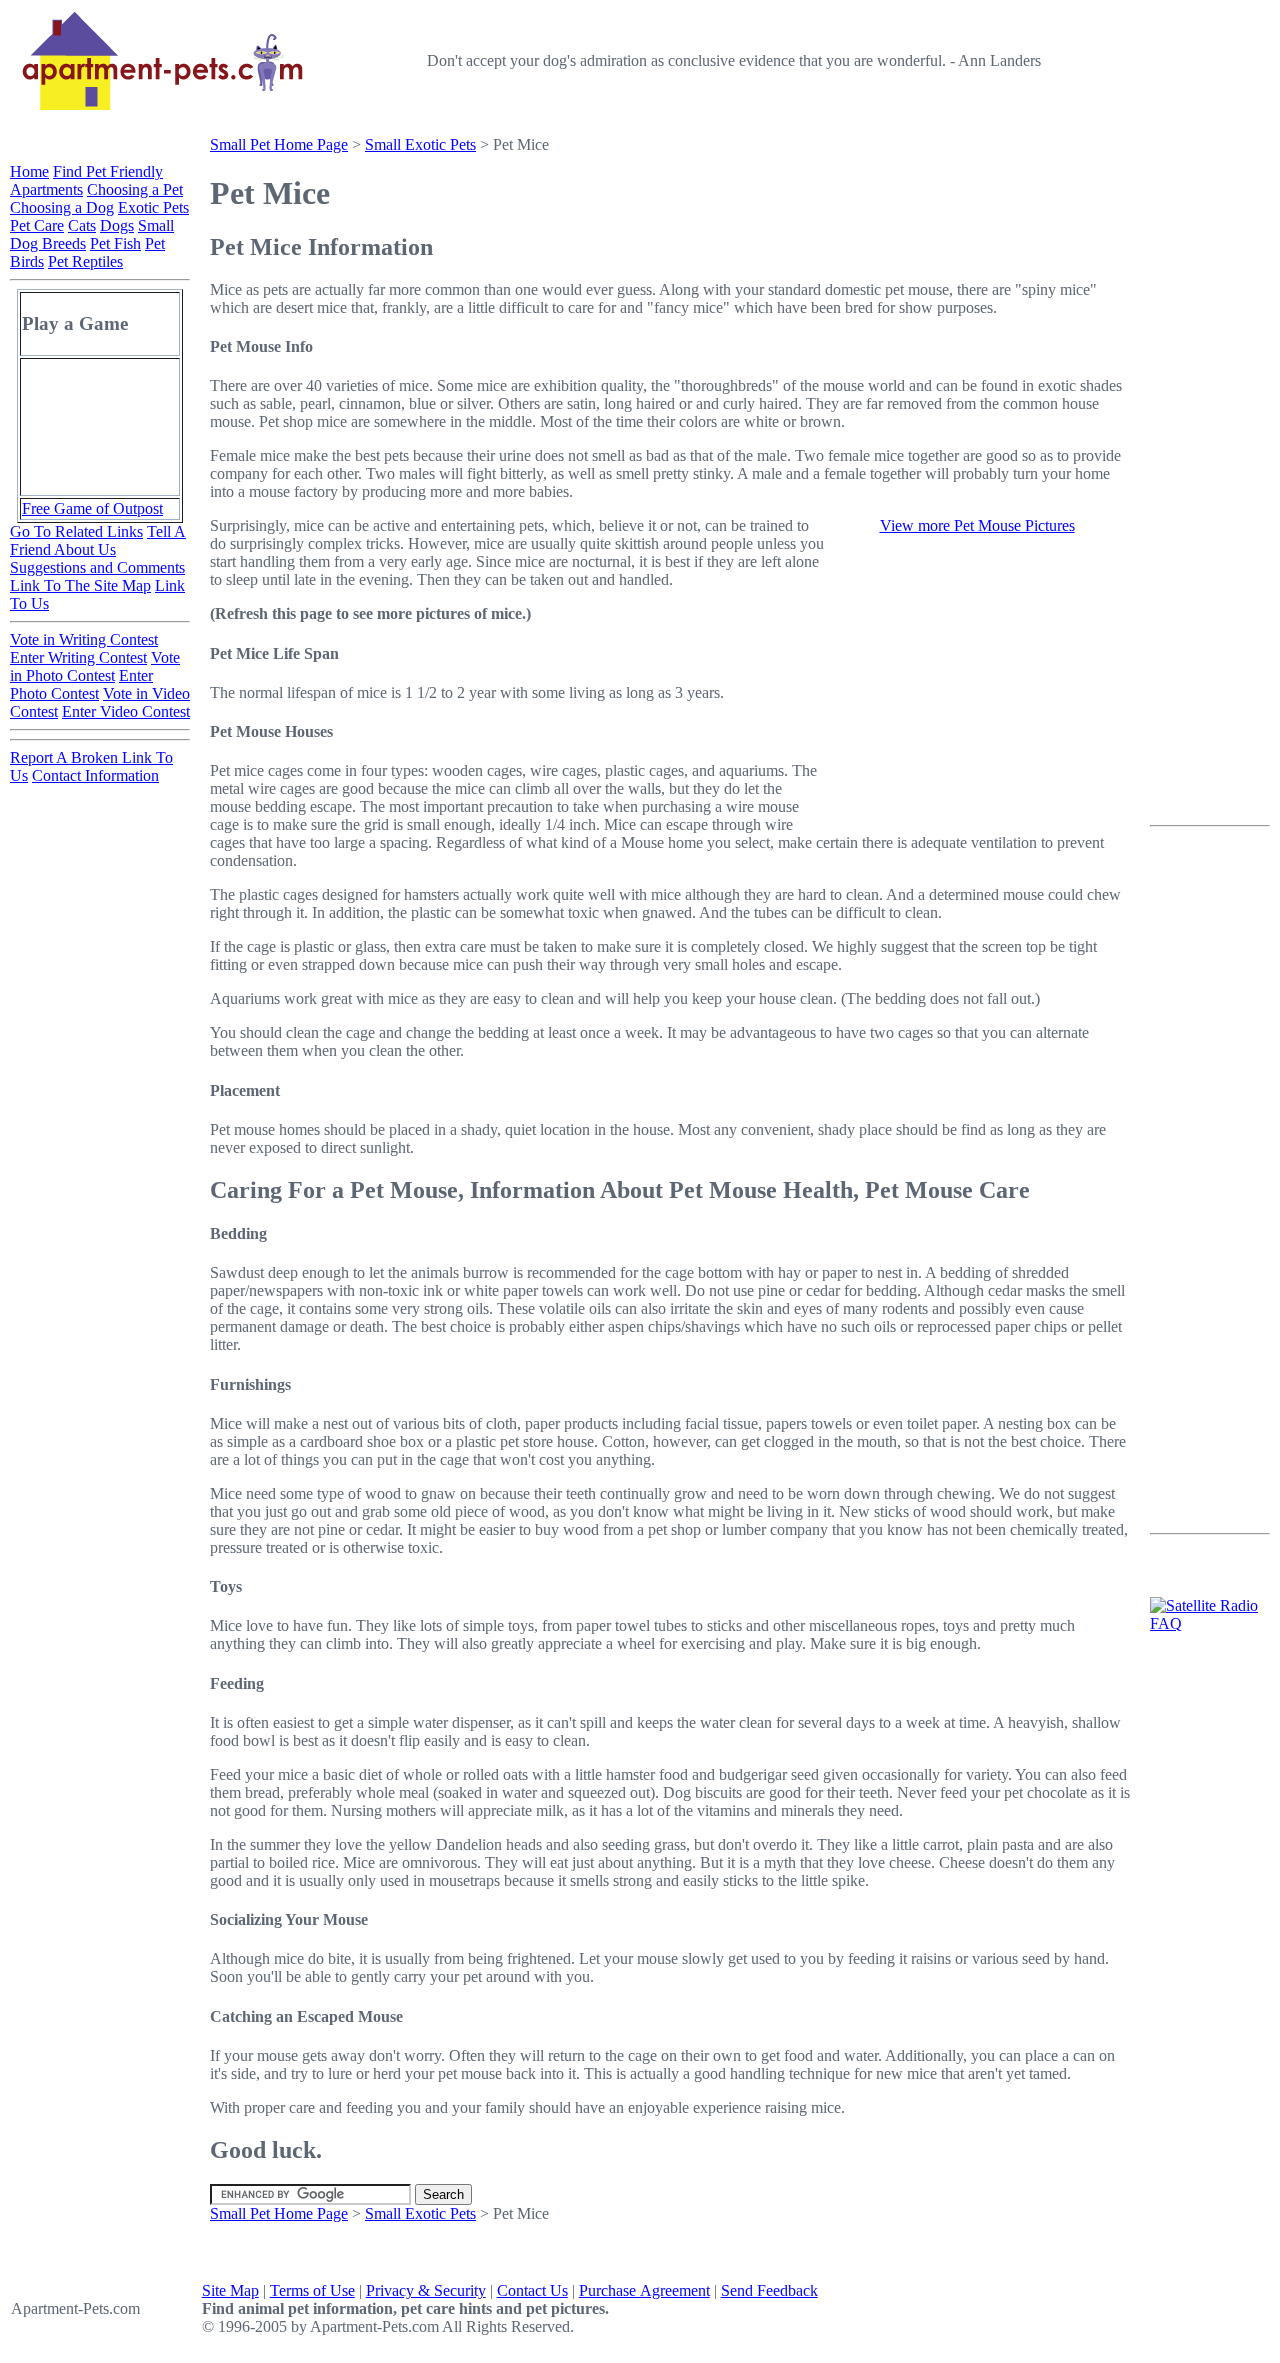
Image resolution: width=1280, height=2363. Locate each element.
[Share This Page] (1095, 239)
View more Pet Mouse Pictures (977, 525)
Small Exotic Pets (420, 144)
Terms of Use (312, 2290)
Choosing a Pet (135, 189)
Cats (82, 225)
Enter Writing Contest (78, 657)
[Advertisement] (1210, 481)
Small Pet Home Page (279, 144)
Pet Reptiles (85, 261)
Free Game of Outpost (92, 508)
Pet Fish (115, 243)
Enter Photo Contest (81, 684)
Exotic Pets (153, 207)
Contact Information (95, 775)
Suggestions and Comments (97, 567)
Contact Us (532, 2290)
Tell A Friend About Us (98, 540)
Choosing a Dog (62, 207)
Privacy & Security (426, 2290)
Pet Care (37, 225)
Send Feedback (769, 2290)
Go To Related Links (76, 531)
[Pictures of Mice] (977, 824)
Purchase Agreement (644, 2290)
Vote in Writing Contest (84, 639)
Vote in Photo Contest (95, 666)
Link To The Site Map (80, 585)
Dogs (117, 225)
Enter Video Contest (126, 711)
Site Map (230, 2290)
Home (29, 171)
